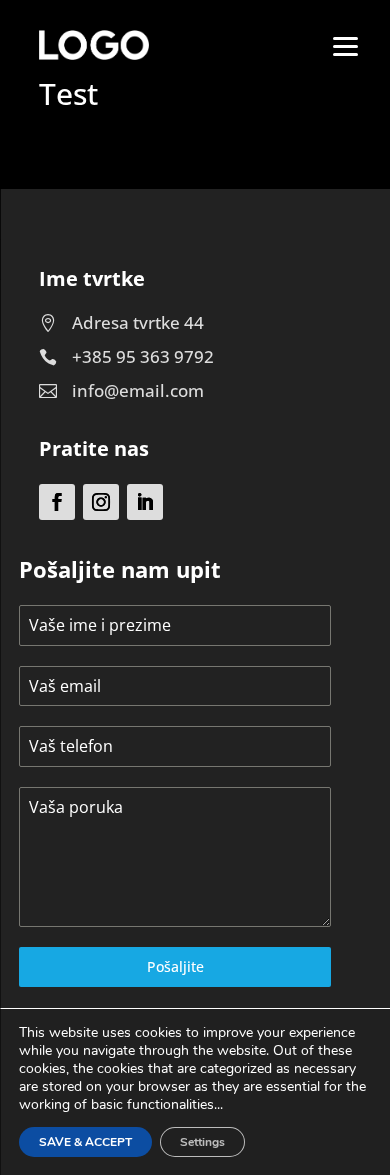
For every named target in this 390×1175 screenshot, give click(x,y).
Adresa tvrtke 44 (138, 322)
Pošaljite (175, 966)
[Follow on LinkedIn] (145, 502)
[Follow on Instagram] (101, 502)
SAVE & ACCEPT (85, 1142)
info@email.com (138, 390)
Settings (202, 1142)
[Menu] (346, 45)
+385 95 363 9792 (143, 356)
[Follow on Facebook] (57, 502)
